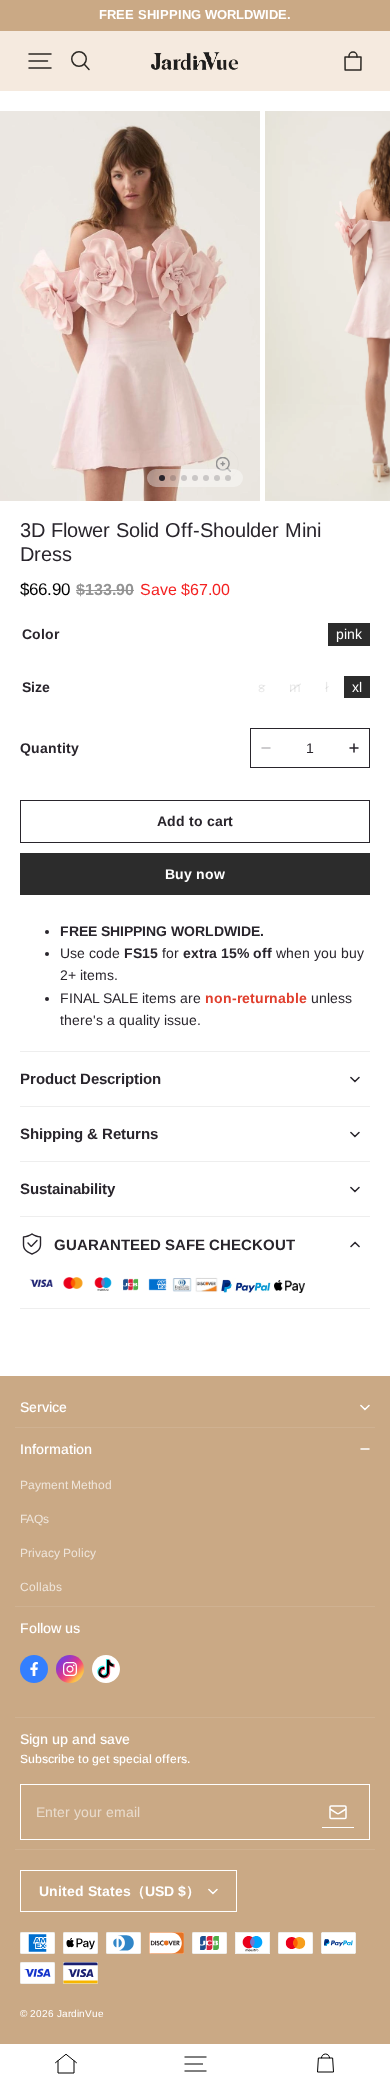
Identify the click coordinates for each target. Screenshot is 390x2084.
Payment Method (66, 1485)
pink (349, 634)
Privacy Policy (58, 1553)
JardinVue (80, 2013)
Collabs (41, 1587)
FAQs (34, 1519)
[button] (40, 61)
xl (357, 687)
